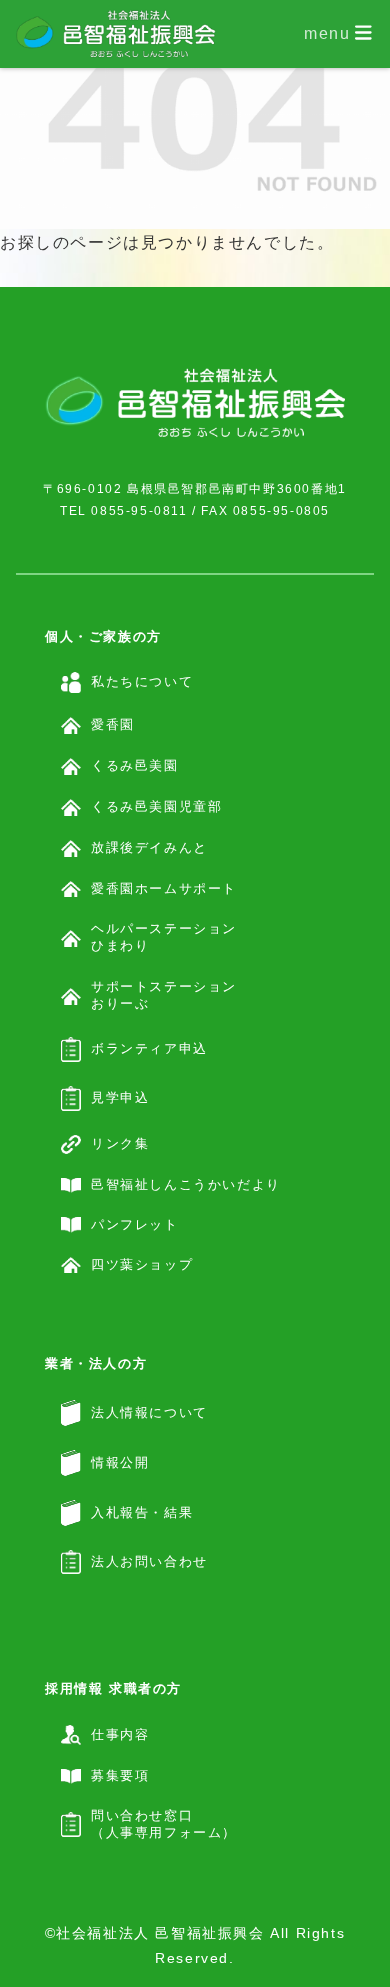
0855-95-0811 (139, 511)
